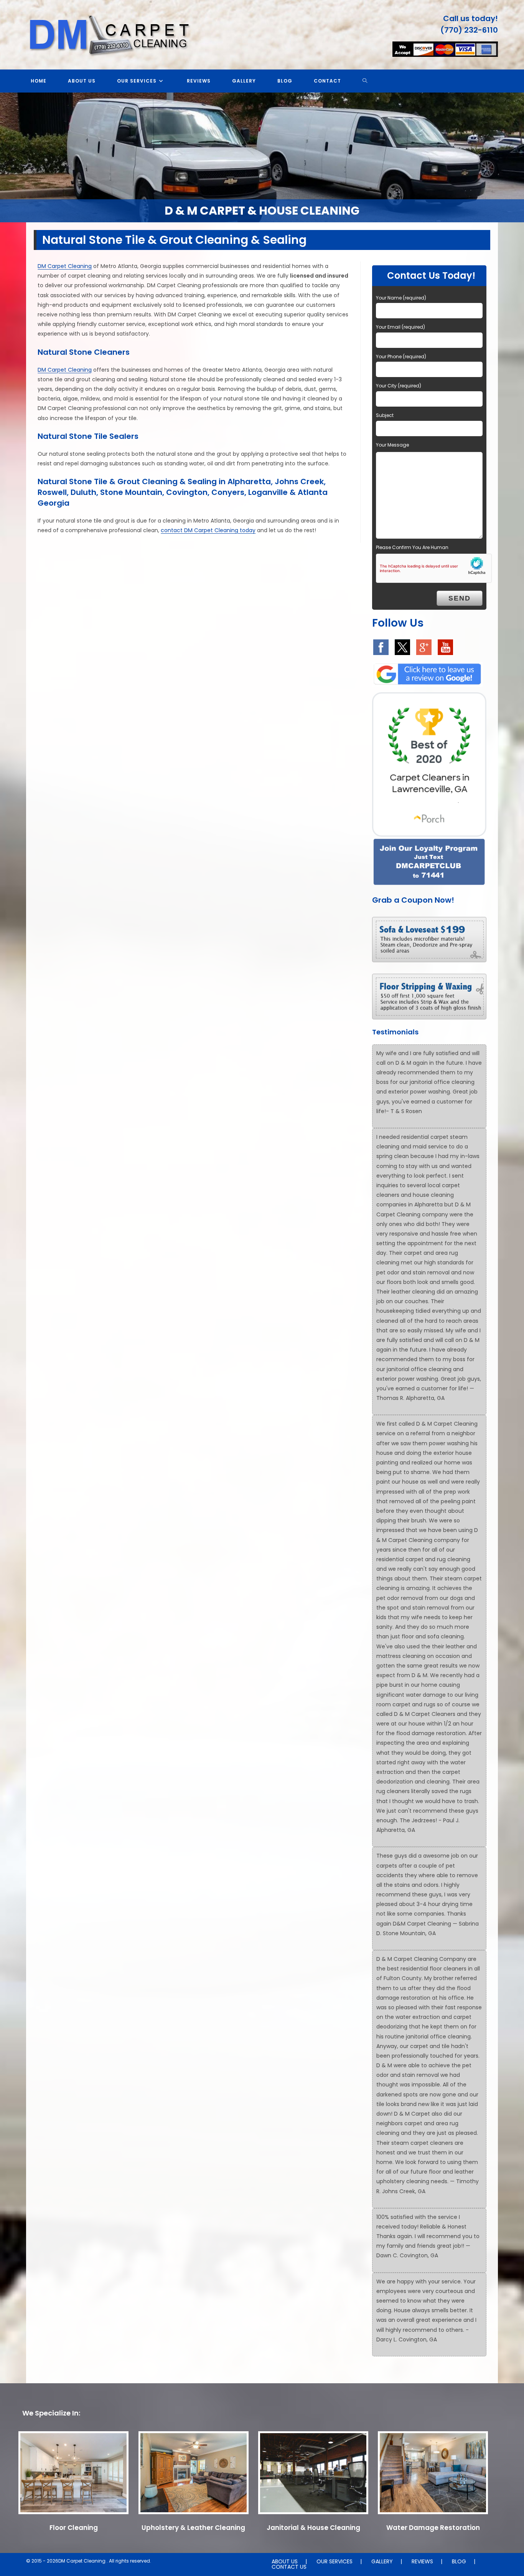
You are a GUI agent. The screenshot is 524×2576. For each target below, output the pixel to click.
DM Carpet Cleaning (65, 266)
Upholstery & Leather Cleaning (193, 2528)
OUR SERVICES (335, 2561)
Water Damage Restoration (433, 2528)
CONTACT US (289, 2567)
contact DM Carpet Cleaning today (208, 530)
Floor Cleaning (74, 2528)
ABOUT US (285, 2561)
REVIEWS (422, 2561)
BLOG (459, 2561)
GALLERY (382, 2561)
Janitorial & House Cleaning (313, 2528)
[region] (262, 157)
